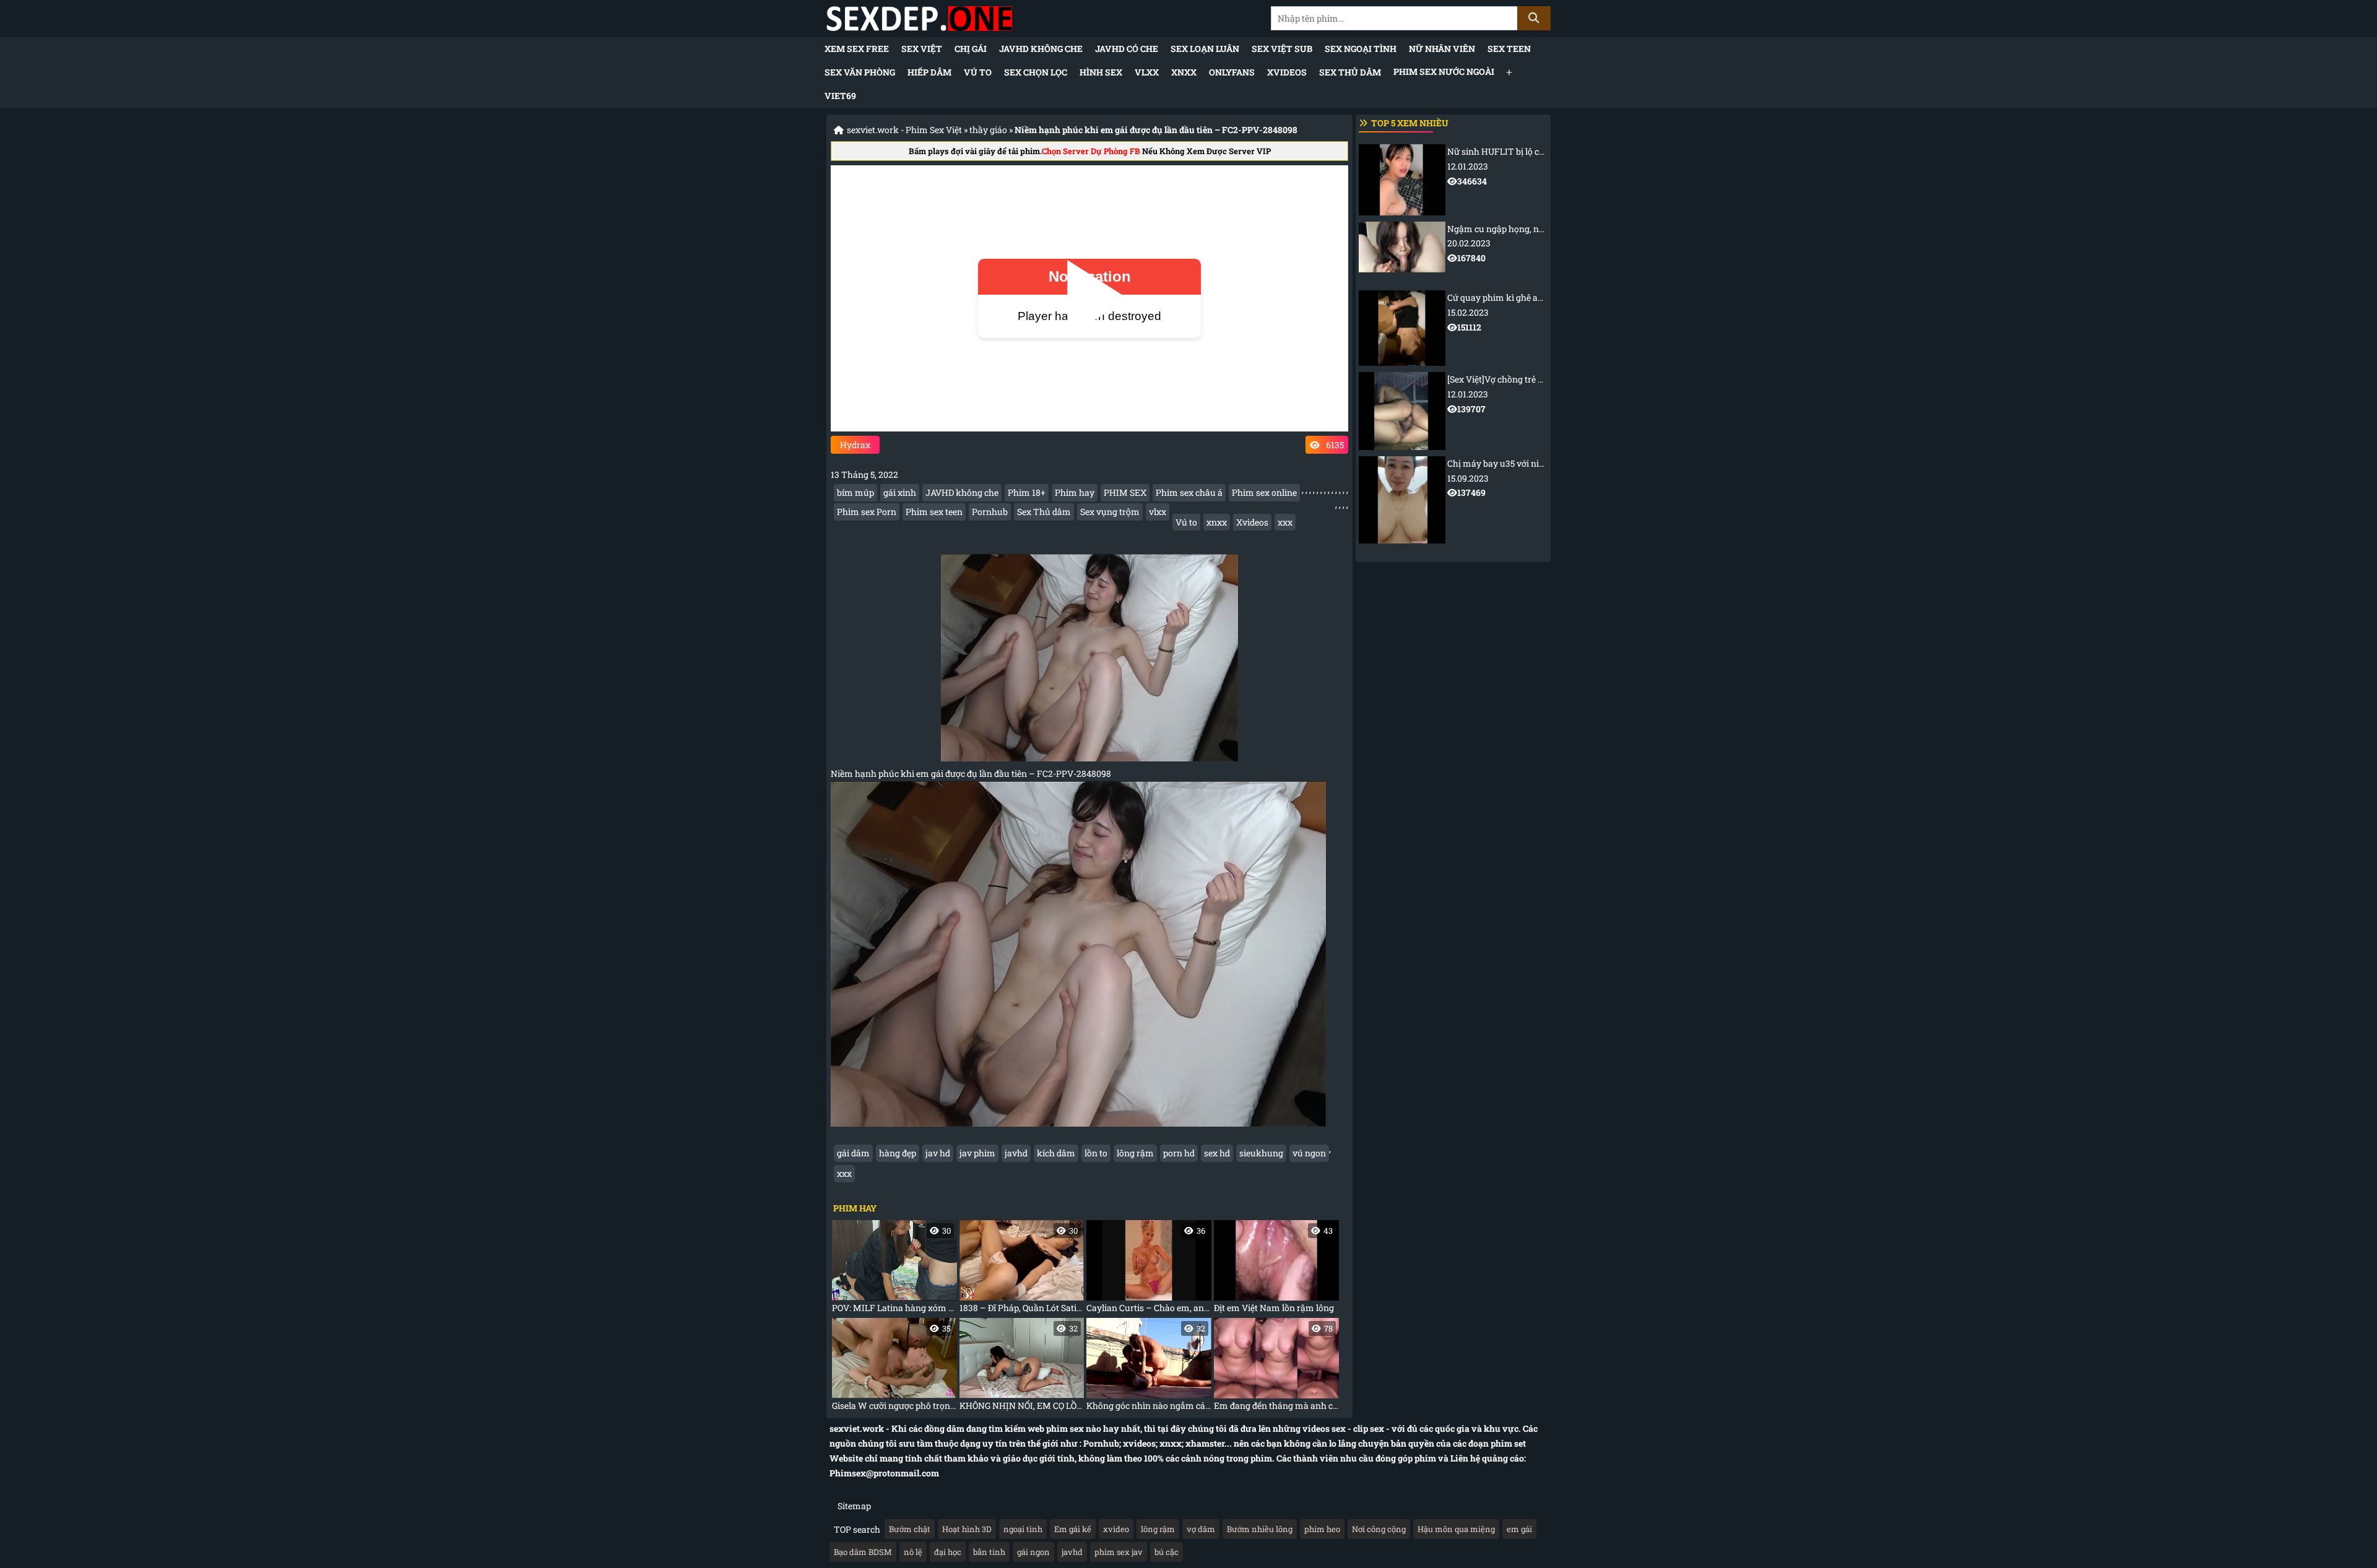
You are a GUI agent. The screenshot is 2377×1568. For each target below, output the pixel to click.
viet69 (840, 96)
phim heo (1322, 1529)
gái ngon (1033, 1552)
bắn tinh (989, 1552)
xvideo (1116, 1529)
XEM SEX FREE (857, 49)
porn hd (1179, 1153)
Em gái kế (1073, 1529)
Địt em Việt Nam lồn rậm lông (1274, 1269)
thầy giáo (988, 130)
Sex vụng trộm (1110, 512)
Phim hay (1075, 492)
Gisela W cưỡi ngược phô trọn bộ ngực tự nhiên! (894, 1367)
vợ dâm (1201, 1529)
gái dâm (853, 1153)
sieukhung (1261, 1153)
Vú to (978, 72)
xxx (1285, 522)
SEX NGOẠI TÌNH (1361, 49)
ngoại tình (1023, 1529)
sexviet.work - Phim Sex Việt (904, 130)
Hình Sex (1101, 72)
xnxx (1217, 522)
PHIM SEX (1125, 492)
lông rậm (1135, 1153)
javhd (1016, 1153)
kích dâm (1056, 1153)
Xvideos (1252, 522)
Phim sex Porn (867, 512)
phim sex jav (1119, 1552)
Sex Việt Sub (1282, 49)
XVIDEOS (1287, 72)
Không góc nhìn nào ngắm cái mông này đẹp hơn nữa (1149, 1367)
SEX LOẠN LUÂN (1205, 49)
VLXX (1147, 72)
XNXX (1184, 72)
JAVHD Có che (1127, 49)
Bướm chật (910, 1529)
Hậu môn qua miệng (1456, 1529)
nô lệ (913, 1552)
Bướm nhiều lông (1260, 1529)
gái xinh (900, 492)
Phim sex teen (934, 512)
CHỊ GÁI (971, 49)
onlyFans (1232, 72)
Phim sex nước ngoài (1444, 71)
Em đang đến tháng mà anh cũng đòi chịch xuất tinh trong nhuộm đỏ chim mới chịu (1276, 1367)
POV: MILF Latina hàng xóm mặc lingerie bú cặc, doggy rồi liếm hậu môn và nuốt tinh (894, 1269)
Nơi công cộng (1379, 1529)
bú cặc (1167, 1552)
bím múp (855, 492)
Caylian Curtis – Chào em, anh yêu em (1149, 1269)
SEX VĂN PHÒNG (860, 72)
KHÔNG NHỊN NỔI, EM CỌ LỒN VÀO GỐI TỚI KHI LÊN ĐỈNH (1022, 1367)
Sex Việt (922, 49)
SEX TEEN (1509, 49)
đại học (948, 1552)
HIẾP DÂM (929, 72)
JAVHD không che (1041, 49)
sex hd (1217, 1153)
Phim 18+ (1027, 492)
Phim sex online (1264, 492)
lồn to (1096, 1153)
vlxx (1158, 512)
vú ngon (1309, 1153)
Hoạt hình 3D (967, 1529)
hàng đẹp (898, 1153)
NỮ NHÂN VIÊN (1442, 49)
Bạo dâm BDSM (863, 1552)
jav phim (977, 1153)
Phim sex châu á (1189, 492)
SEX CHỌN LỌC (1036, 72)
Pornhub (990, 512)
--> (1496, 175)
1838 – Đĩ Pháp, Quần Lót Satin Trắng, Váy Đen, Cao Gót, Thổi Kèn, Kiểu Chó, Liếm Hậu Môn (1022, 1269)
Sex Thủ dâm (1350, 72)
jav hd (938, 1153)
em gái (1519, 1529)
